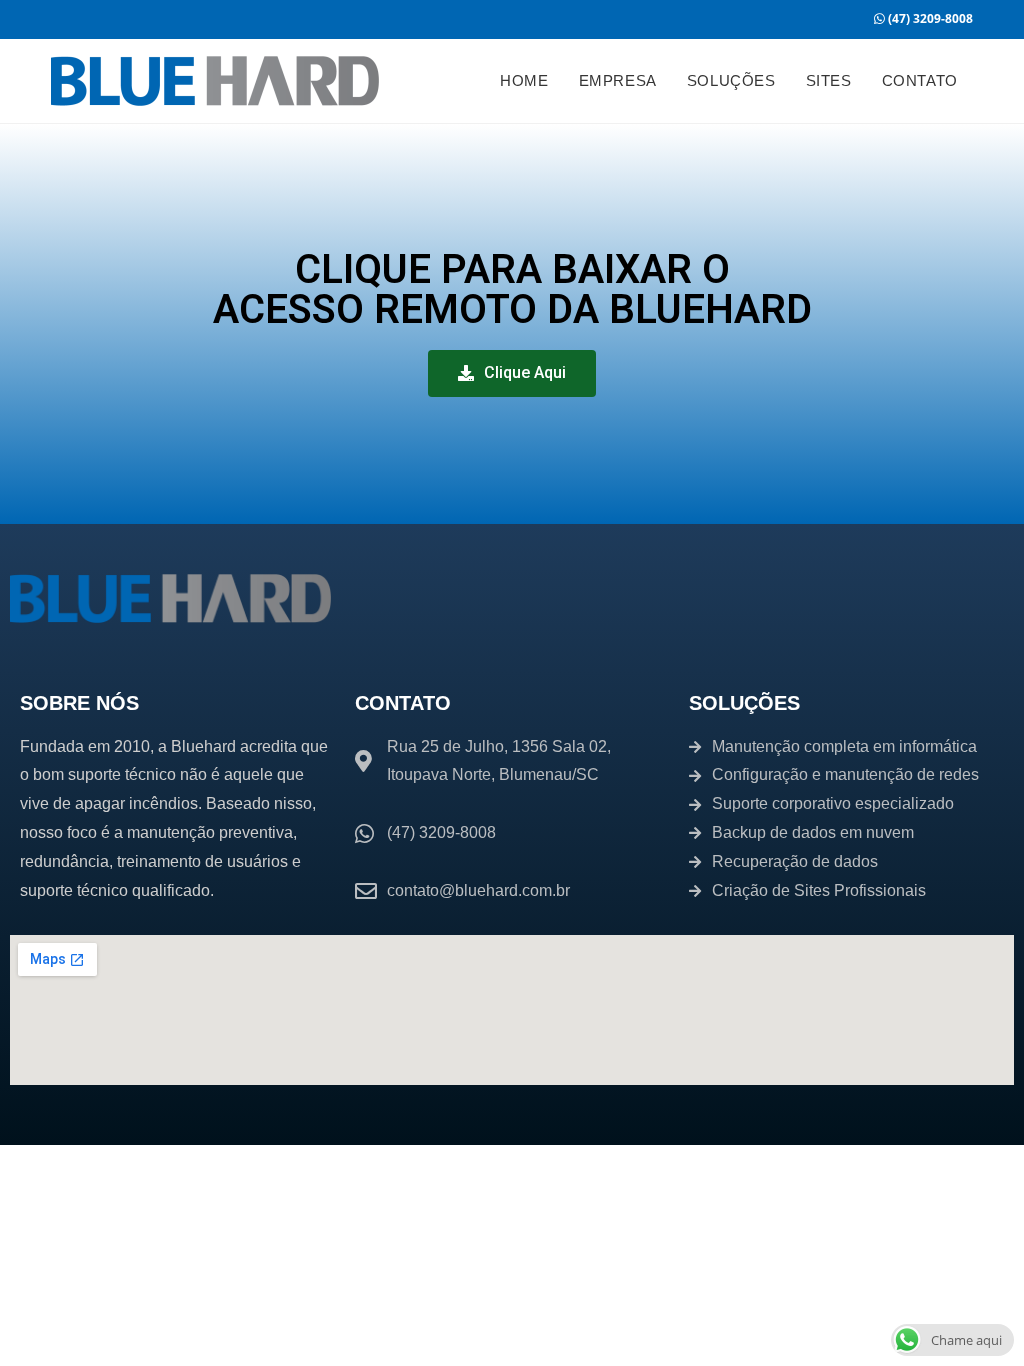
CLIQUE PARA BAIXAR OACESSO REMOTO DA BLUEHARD (512, 289)
